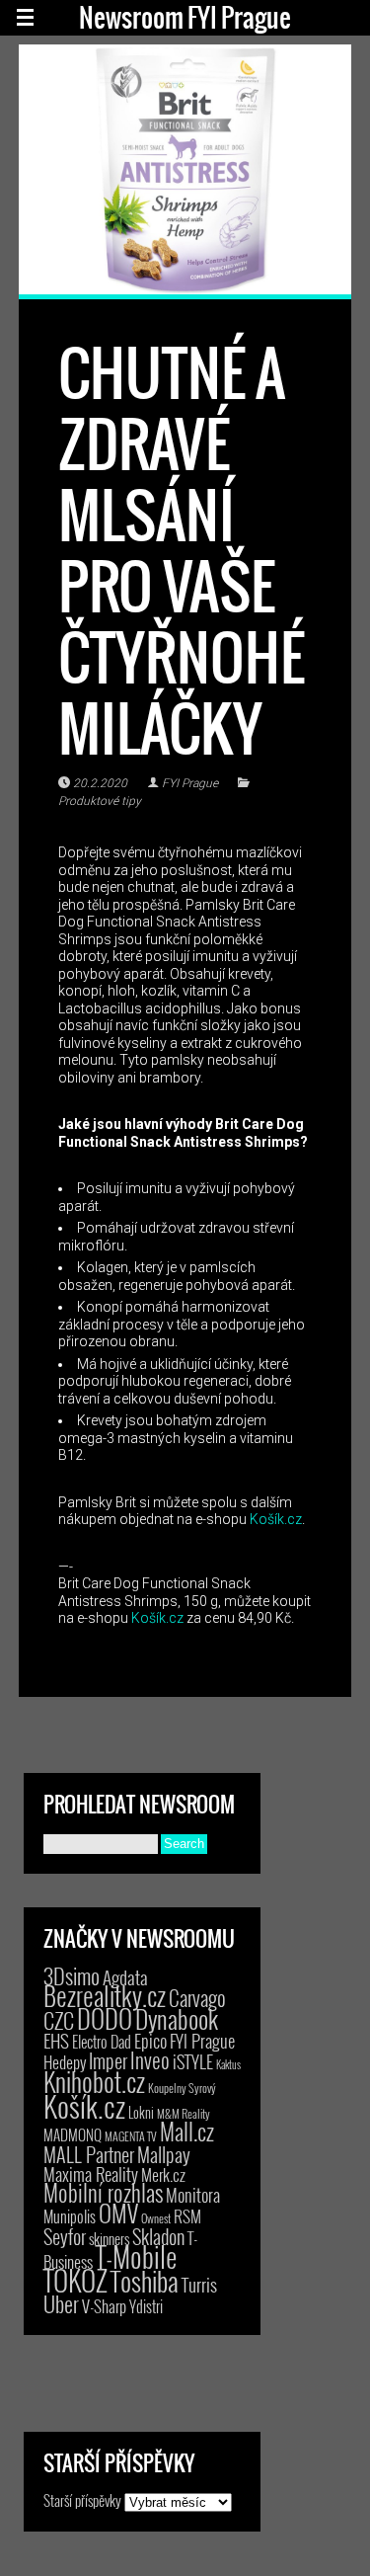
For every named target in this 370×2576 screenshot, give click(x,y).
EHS (56, 2040)
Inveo (150, 2059)
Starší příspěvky (82, 2500)
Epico (150, 2040)
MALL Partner (89, 2154)
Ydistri (146, 2306)
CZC (59, 2020)
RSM (187, 2216)
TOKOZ (75, 2280)
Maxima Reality (91, 2174)
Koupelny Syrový (182, 2088)
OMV (118, 2213)
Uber (61, 2303)
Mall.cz (187, 2132)
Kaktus (228, 2064)
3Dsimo (72, 1975)
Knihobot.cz (94, 2082)
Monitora (193, 2194)
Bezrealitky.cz (105, 1996)
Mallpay (164, 2154)
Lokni (141, 2112)
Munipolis (70, 2216)
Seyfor (65, 2236)
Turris (199, 2284)
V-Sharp (104, 2306)
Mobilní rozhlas (103, 2192)
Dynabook (177, 2018)
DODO (105, 2018)
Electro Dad (102, 2042)
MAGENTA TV (131, 2136)
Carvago (197, 1998)
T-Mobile (136, 2256)
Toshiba (145, 2281)
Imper (108, 2060)
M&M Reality (184, 2113)
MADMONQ (73, 2134)
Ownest (156, 2218)
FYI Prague (190, 783)
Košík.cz (276, 1519)
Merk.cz (163, 2174)
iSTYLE (193, 2061)
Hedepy (65, 2062)
